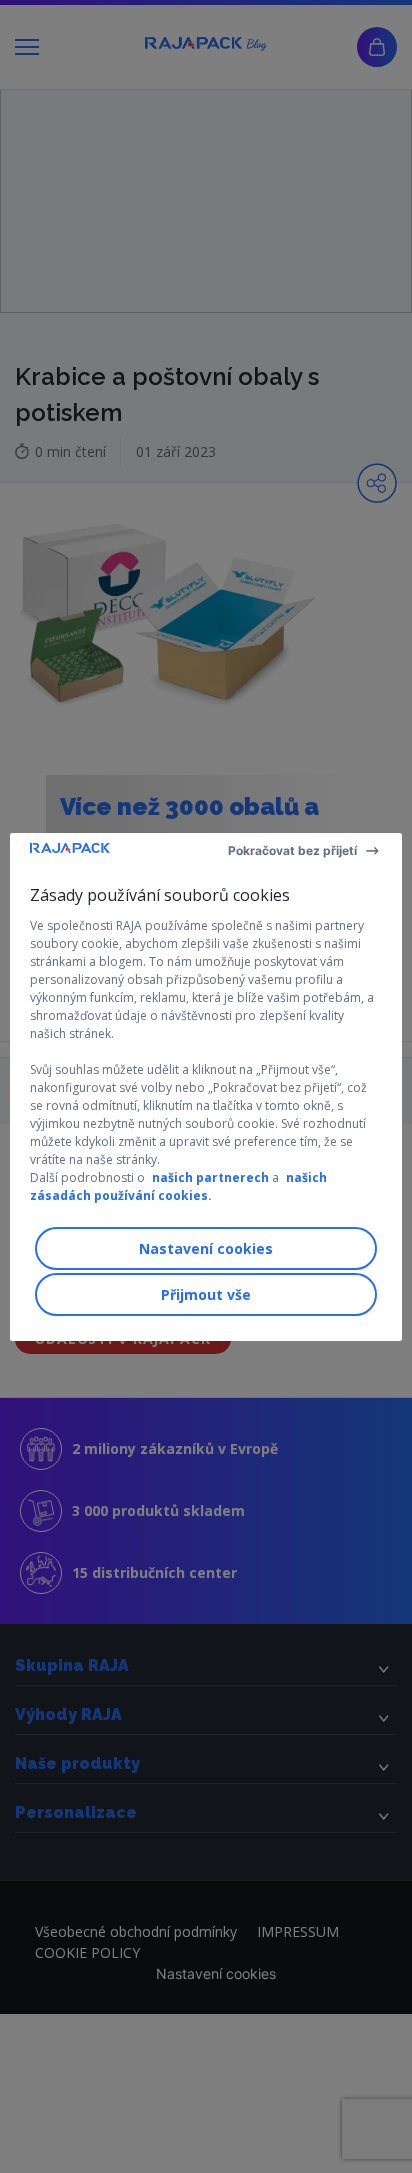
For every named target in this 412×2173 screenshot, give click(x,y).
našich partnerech (210, 1177)
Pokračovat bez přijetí (292, 850)
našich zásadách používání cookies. (178, 1186)
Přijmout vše (206, 1294)
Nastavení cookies (206, 1248)
